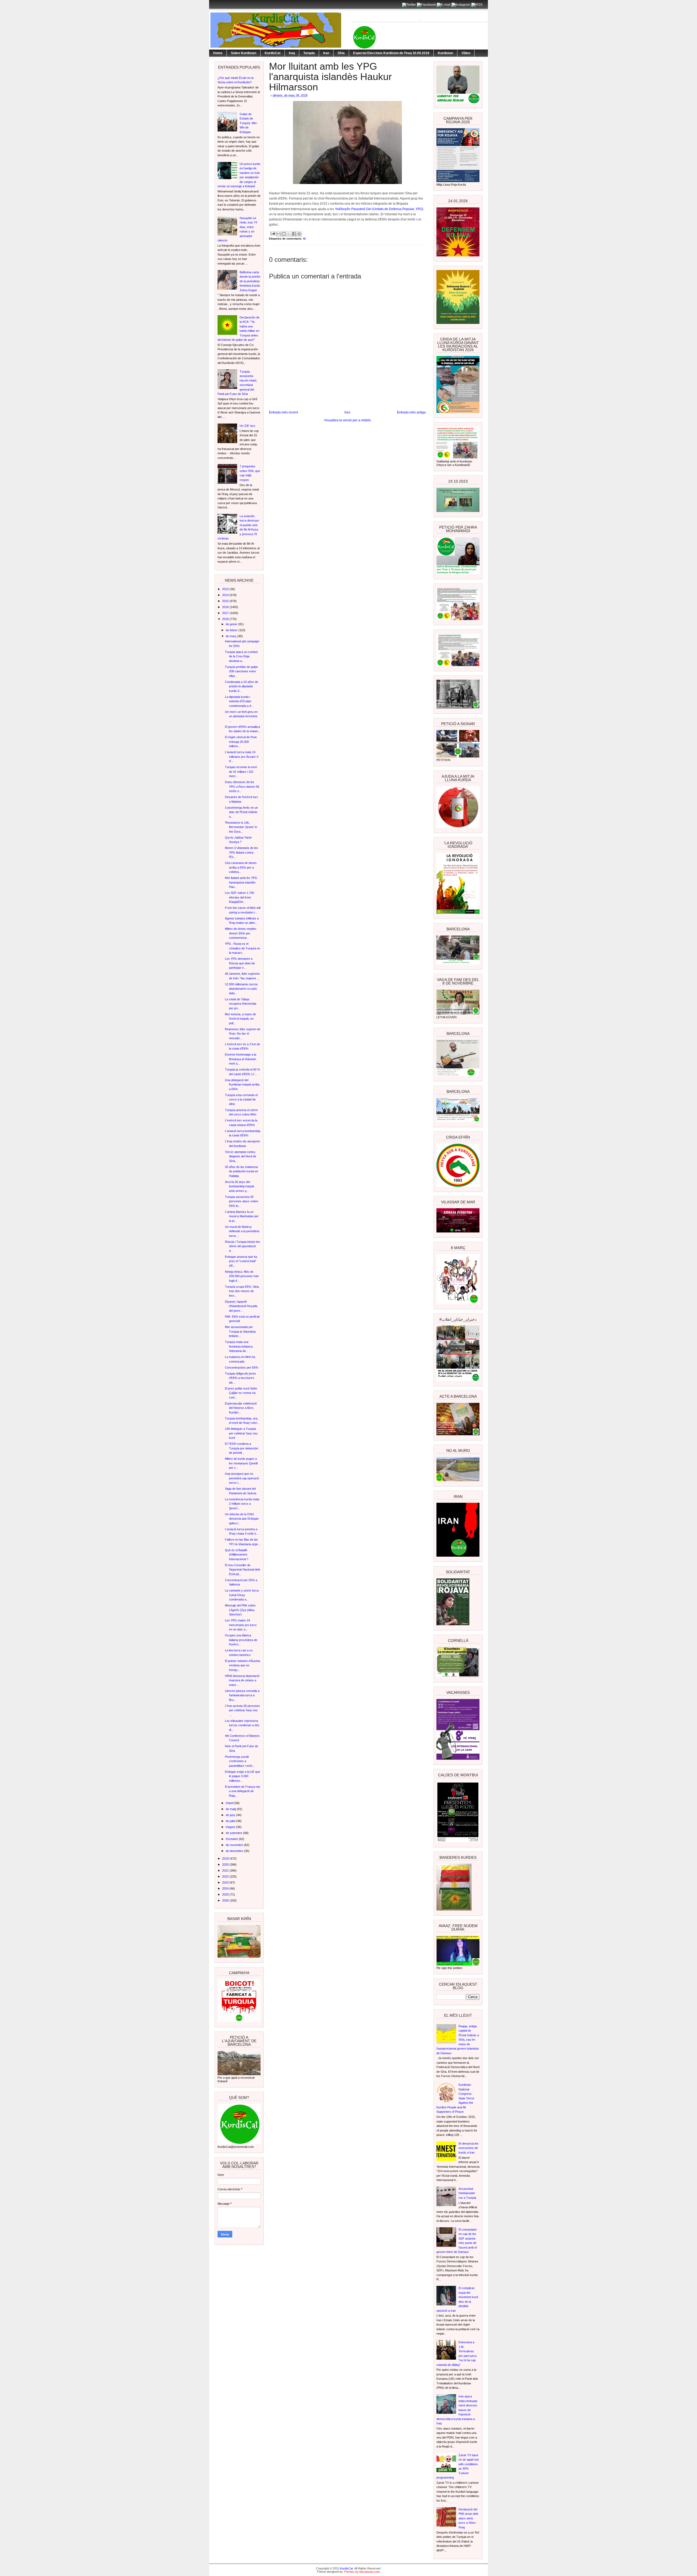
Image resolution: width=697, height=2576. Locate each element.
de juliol (231, 1821)
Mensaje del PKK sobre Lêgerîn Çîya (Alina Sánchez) (240, 1610)
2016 (226, 607)
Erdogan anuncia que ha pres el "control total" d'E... (241, 1261)
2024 (226, 1888)
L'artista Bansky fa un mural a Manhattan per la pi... (242, 1216)
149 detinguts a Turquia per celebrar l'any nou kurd (241, 1433)
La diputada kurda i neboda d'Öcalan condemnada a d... (239, 701)
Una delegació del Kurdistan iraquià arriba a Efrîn (242, 1085)
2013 (226, 589)
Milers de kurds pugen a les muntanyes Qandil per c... (241, 1463)
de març (232, 636)
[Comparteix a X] (289, 234)
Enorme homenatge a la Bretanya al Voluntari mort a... (241, 1059)
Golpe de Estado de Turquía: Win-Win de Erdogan (249, 123)
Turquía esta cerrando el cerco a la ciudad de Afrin (241, 1100)
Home (218, 53)
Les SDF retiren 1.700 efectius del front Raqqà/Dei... (239, 897)
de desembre (235, 1851)
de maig (231, 1809)
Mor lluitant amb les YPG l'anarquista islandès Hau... (241, 882)
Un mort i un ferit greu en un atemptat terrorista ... (241, 716)
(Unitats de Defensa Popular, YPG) (398, 209)
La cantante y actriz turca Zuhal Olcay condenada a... (242, 1595)
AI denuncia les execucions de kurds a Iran (469, 2148)
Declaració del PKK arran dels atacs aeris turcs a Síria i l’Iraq (468, 2518)
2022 (226, 1876)
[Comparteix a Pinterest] (299, 234)
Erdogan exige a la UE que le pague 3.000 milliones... (242, 1776)
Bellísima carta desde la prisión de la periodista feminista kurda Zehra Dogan (250, 281)
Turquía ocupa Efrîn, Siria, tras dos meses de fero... (242, 1291)
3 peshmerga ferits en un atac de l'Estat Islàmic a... (241, 812)
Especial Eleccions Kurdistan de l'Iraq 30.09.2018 (391, 53)
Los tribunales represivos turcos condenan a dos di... (242, 1725)
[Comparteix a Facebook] (294, 234)
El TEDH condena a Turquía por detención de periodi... (241, 1448)
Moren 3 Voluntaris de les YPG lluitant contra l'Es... (241, 852)
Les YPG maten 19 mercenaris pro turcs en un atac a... (241, 1625)
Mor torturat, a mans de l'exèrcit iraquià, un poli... (240, 1019)
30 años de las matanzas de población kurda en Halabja (241, 1171)
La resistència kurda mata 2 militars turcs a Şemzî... (242, 1504)
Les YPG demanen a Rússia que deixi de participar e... (240, 963)
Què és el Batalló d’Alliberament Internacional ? (237, 1555)
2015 (226, 601)
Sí (304, 239)
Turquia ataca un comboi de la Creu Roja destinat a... (241, 656)
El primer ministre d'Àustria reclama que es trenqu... (242, 1665)
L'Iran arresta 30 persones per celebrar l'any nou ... (242, 1710)
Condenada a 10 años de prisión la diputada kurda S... (241, 686)
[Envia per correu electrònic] (279, 234)
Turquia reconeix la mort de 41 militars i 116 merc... (241, 772)
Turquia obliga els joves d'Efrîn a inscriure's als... (240, 1378)
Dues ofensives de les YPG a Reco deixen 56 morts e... (242, 786)
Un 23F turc (247, 426)
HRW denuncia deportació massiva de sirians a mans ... (242, 1680)
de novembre (235, 1845)
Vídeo (466, 53)
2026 (226, 1900)
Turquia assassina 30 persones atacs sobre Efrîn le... (241, 1201)
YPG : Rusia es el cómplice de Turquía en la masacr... (242, 948)
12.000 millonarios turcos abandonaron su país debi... (241, 989)
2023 (226, 1882)
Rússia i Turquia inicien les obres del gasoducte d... (242, 1246)
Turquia (309, 53)
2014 (226, 595)
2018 (226, 619)
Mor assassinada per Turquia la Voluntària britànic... (240, 1331)
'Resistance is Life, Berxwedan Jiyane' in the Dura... (241, 827)
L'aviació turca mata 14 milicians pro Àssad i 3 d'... (242, 757)
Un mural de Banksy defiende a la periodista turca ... (242, 1231)
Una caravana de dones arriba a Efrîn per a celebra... (241, 867)
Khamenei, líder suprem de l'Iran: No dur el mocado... (243, 1034)
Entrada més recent (283, 412)
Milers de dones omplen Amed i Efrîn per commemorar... (241, 933)
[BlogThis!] (284, 234)
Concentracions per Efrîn (241, 1367)
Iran (326, 53)
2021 (226, 1870)
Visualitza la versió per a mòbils (347, 420)
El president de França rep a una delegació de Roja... (242, 1791)
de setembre (234, 1833)
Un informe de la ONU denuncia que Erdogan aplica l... (242, 1519)
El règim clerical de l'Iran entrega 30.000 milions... (241, 742)
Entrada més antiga (411, 412)
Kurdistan (445, 53)
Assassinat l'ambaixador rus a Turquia (467, 2193)
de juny (231, 1815)
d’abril (230, 1803)
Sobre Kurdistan (244, 53)
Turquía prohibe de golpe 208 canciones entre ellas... (241, 671)
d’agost (231, 1827)
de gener (232, 624)
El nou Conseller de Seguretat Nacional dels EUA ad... (243, 1570)
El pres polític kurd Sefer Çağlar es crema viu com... (241, 1393)
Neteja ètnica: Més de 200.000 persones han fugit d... (242, 1276)
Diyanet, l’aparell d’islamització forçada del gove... (241, 1306)
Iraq (292, 53)
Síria (341, 53)
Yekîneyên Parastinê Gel (353, 209)
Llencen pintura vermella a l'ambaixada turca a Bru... (242, 1695)
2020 (226, 1864)
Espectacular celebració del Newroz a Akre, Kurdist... (241, 1408)
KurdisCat (273, 53)
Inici (347, 412)
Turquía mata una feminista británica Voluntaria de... (239, 1346)
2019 (226, 1859)
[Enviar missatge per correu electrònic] (273, 233)
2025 (226, 1894)
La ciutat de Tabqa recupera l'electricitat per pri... (241, 1004)
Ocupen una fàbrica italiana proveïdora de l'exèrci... (241, 1640)
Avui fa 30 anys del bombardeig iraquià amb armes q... (239, 1186)
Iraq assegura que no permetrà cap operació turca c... (242, 1478)
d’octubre (232, 1839)
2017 (226, 613)
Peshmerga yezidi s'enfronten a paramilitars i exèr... (240, 1761)
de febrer (232, 630)
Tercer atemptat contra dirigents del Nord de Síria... (241, 1156)
